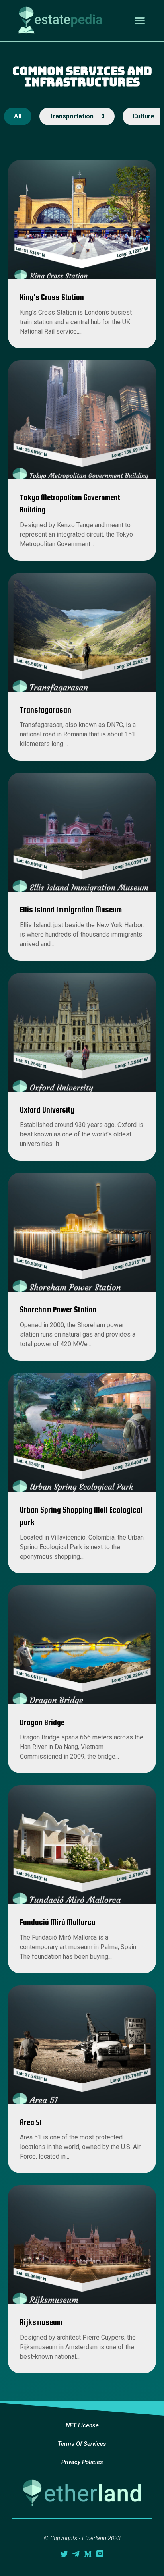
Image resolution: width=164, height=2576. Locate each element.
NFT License (82, 2425)
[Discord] (100, 2554)
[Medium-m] (88, 2554)
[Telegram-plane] (76, 2554)
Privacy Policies (82, 2462)
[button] (140, 20)
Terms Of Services (82, 2444)
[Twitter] (64, 2554)
